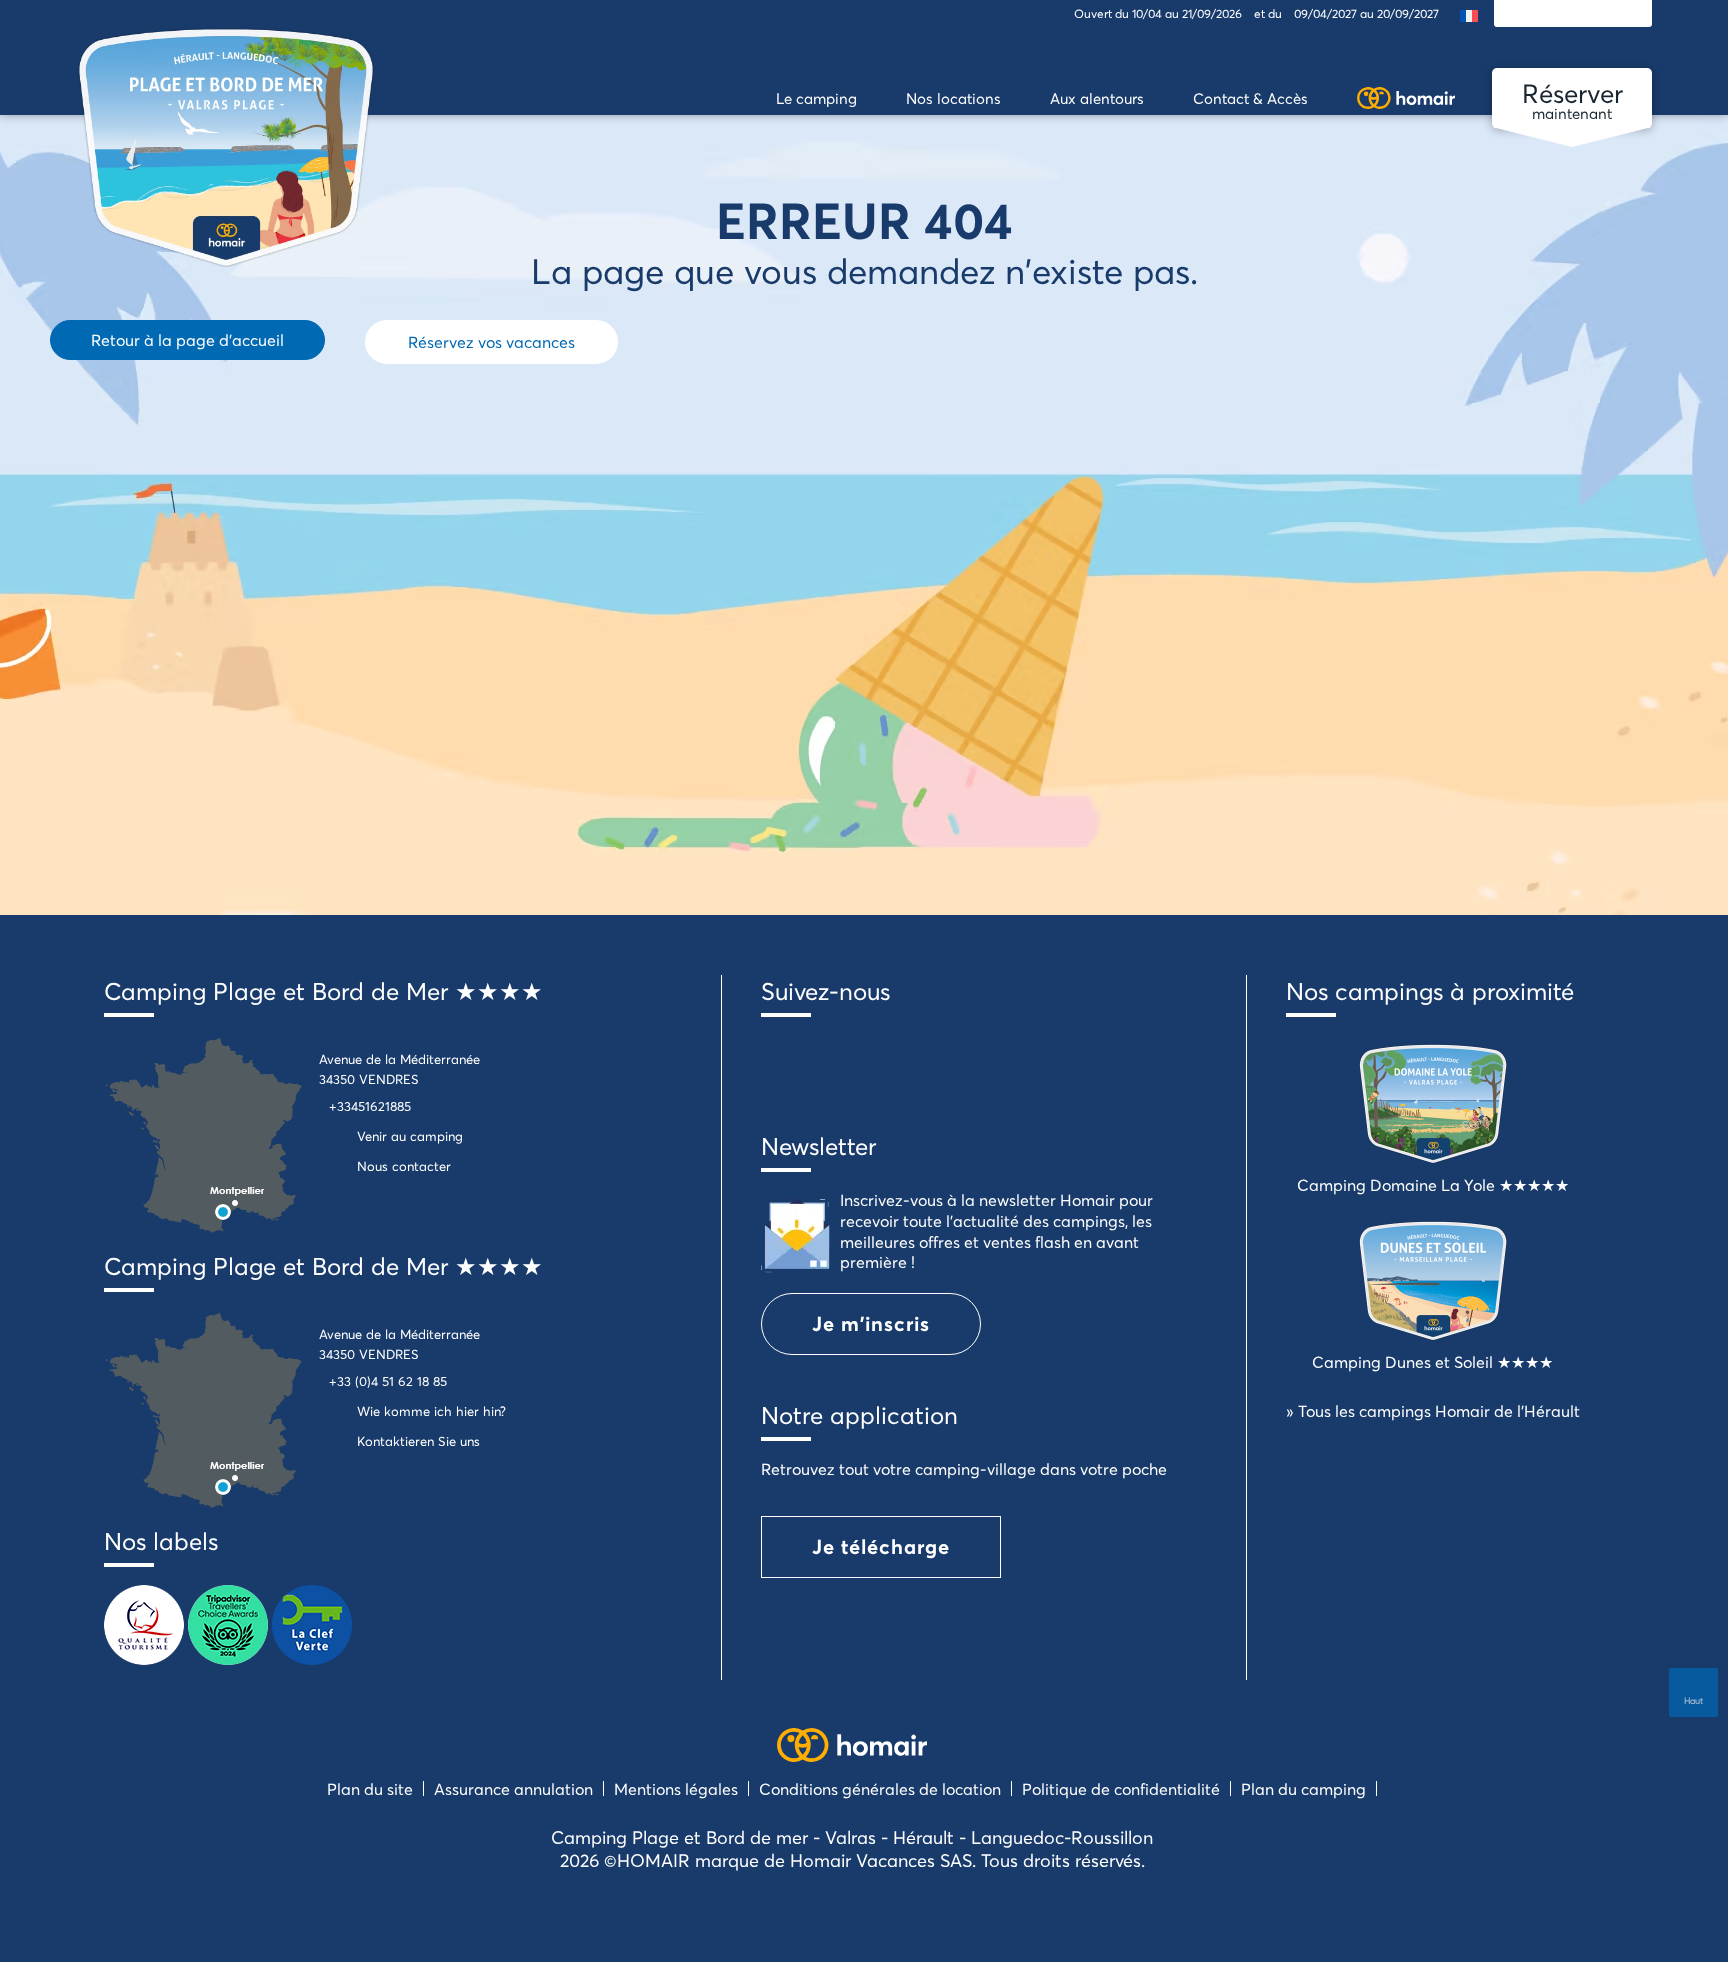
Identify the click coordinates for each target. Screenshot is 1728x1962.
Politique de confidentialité (1121, 1788)
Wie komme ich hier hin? (431, 1411)
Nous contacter (404, 1166)
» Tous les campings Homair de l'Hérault (1433, 1410)
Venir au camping (410, 1136)
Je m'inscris (871, 1323)
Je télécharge (881, 1546)
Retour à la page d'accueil (187, 339)
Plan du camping (1303, 1788)
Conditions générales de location (880, 1788)
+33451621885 (370, 1106)
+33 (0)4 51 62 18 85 (388, 1381)
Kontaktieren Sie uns (418, 1441)
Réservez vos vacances (491, 341)
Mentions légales (676, 1788)
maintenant (1572, 99)
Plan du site (370, 1788)
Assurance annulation (513, 1788)
